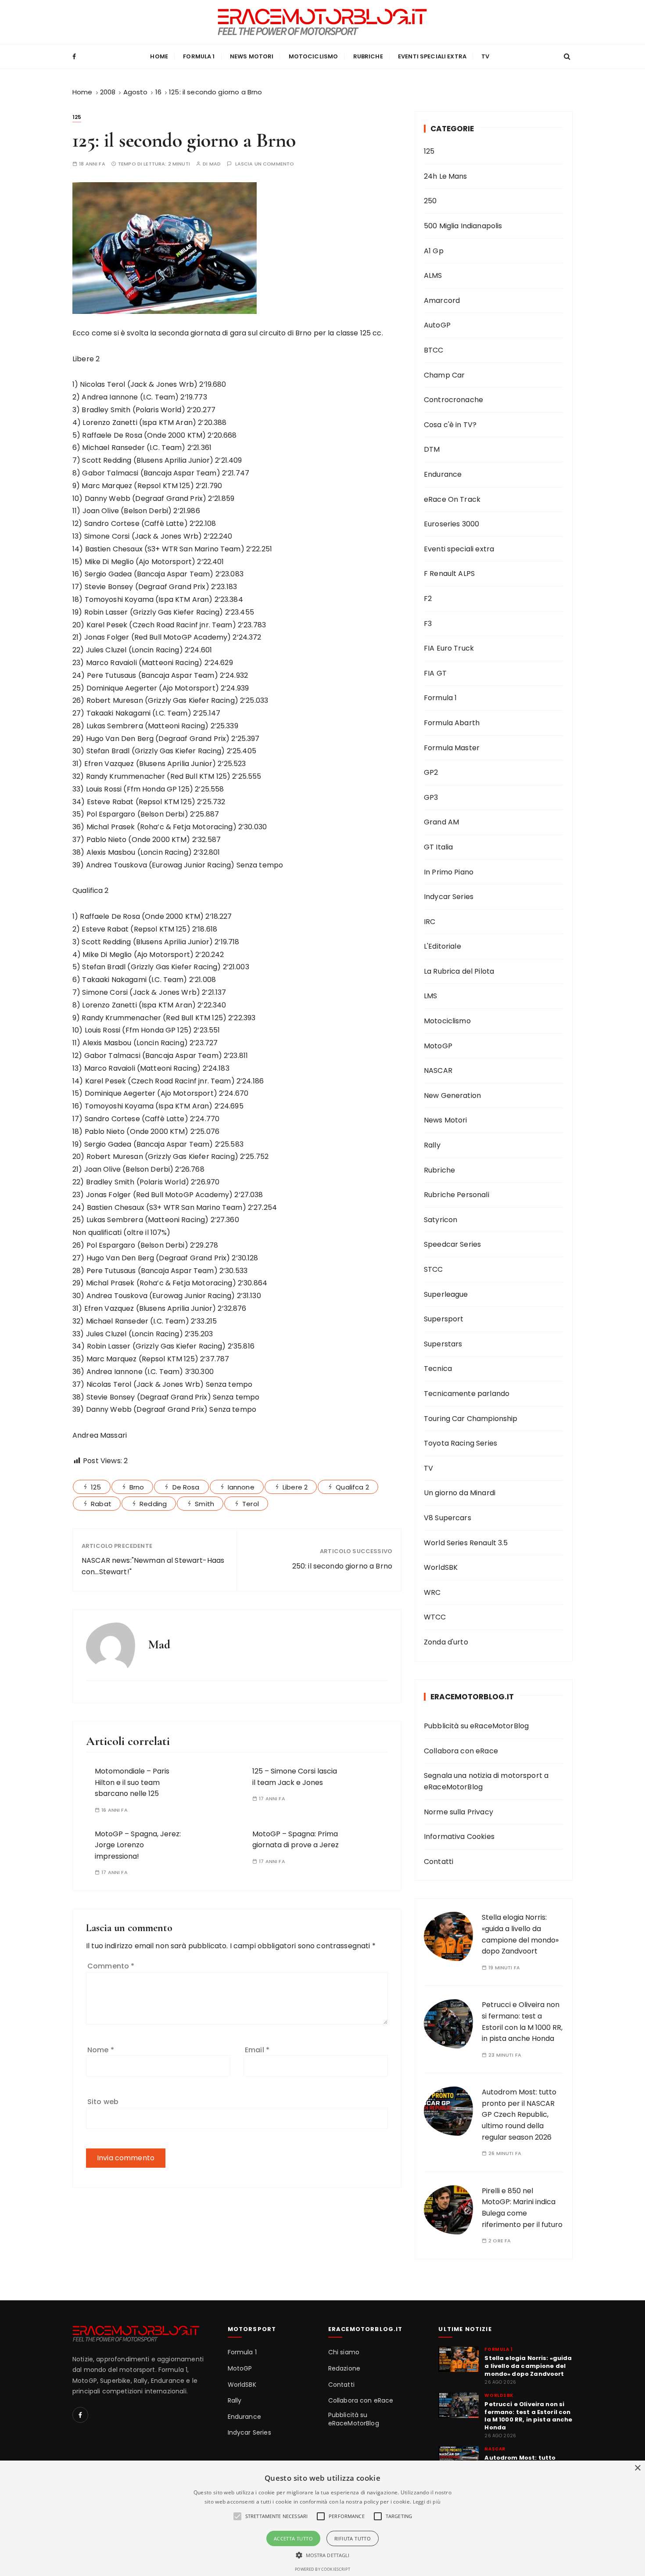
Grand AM (441, 822)
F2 (428, 599)
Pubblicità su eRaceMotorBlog (476, 1726)
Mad (215, 164)
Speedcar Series (452, 1244)
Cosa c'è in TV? (450, 425)
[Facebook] (80, 2415)
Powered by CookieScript (322, 2569)
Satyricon (441, 1220)
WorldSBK (441, 1567)
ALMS (433, 275)
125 (77, 117)
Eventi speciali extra (432, 56)
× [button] (637, 2468)
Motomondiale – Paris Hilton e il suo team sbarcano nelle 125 (132, 1782)
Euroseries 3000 (451, 524)
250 (430, 201)
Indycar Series (449, 897)
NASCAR (438, 1070)
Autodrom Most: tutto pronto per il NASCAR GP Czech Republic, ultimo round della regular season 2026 (519, 2114)
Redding (153, 1504)
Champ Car (444, 375)
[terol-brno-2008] (165, 247)
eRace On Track (452, 499)
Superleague (446, 1294)
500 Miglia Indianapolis (463, 226)
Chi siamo (344, 2352)
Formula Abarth (452, 723)
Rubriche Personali (457, 1195)
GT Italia (438, 847)
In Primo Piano (449, 872)
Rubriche (368, 56)
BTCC (434, 350)
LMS (430, 996)
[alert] (322, 2518)
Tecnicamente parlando (467, 1394)
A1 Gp (434, 251)
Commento (111, 1966)
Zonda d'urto (446, 1642)
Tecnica (438, 1369)
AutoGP (437, 325)
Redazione (344, 2369)
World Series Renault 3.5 (466, 1543)
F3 (428, 624)
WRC (432, 1592)
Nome (101, 2050)
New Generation (452, 1096)
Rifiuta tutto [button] (353, 2538)
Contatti (439, 1862)
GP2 (431, 772)
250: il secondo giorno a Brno (342, 1566)
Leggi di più (427, 2502)
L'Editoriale (443, 946)
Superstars (443, 1344)
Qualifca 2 (352, 1487)
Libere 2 (295, 1487)
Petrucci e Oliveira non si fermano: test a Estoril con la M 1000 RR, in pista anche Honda (528, 2416)
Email (257, 2050)
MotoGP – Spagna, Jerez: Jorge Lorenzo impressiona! (138, 1845)
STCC (434, 1269)
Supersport (444, 1319)
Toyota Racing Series (460, 1443)
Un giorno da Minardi (460, 1493)
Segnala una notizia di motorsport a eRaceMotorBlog (486, 1781)
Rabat (101, 1504)
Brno (137, 1487)
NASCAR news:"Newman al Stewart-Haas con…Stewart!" (153, 1566)
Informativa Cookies (459, 1837)
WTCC (435, 1617)
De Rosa (186, 1487)
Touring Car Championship (471, 1419)
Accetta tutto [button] (293, 2538)
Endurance (443, 474)
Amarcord (442, 300)
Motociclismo (314, 56)
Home (159, 56)
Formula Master (452, 748)
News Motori (252, 56)
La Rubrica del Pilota (459, 971)
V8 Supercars (448, 1518)
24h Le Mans (446, 176)
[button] (323, 2555)
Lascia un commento (265, 164)
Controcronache (453, 400)
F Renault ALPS (449, 574)
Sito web (103, 2102)
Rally (432, 1145)
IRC (430, 922)
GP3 (431, 797)
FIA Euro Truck (449, 648)
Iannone (241, 1487)
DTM (432, 449)
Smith (204, 1504)
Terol (251, 1504)
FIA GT (435, 673)
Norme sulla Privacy (459, 1812)
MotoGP (438, 1046)
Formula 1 (199, 56)
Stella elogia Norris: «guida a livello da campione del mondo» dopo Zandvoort (528, 2366)
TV (485, 56)
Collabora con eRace (461, 1751)
